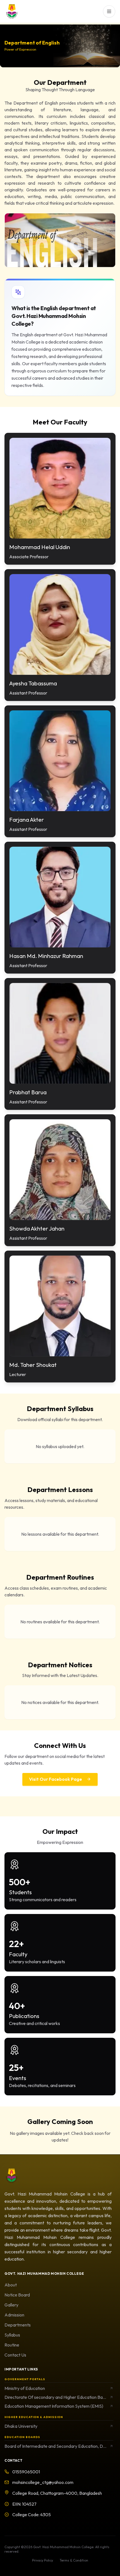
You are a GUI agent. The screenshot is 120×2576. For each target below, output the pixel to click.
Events (18, 2078)
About (11, 2285)
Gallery (11, 2305)
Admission (14, 2315)
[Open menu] (109, 11)
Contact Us (15, 2355)
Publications (24, 2016)
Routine (12, 2345)
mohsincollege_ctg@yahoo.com (43, 2482)
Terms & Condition (74, 2560)
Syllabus (12, 2335)
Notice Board (17, 2295)
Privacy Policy (43, 2560)
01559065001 (26, 2472)
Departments (18, 2325)
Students (20, 1892)
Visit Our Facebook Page (56, 1779)
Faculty (18, 1954)
